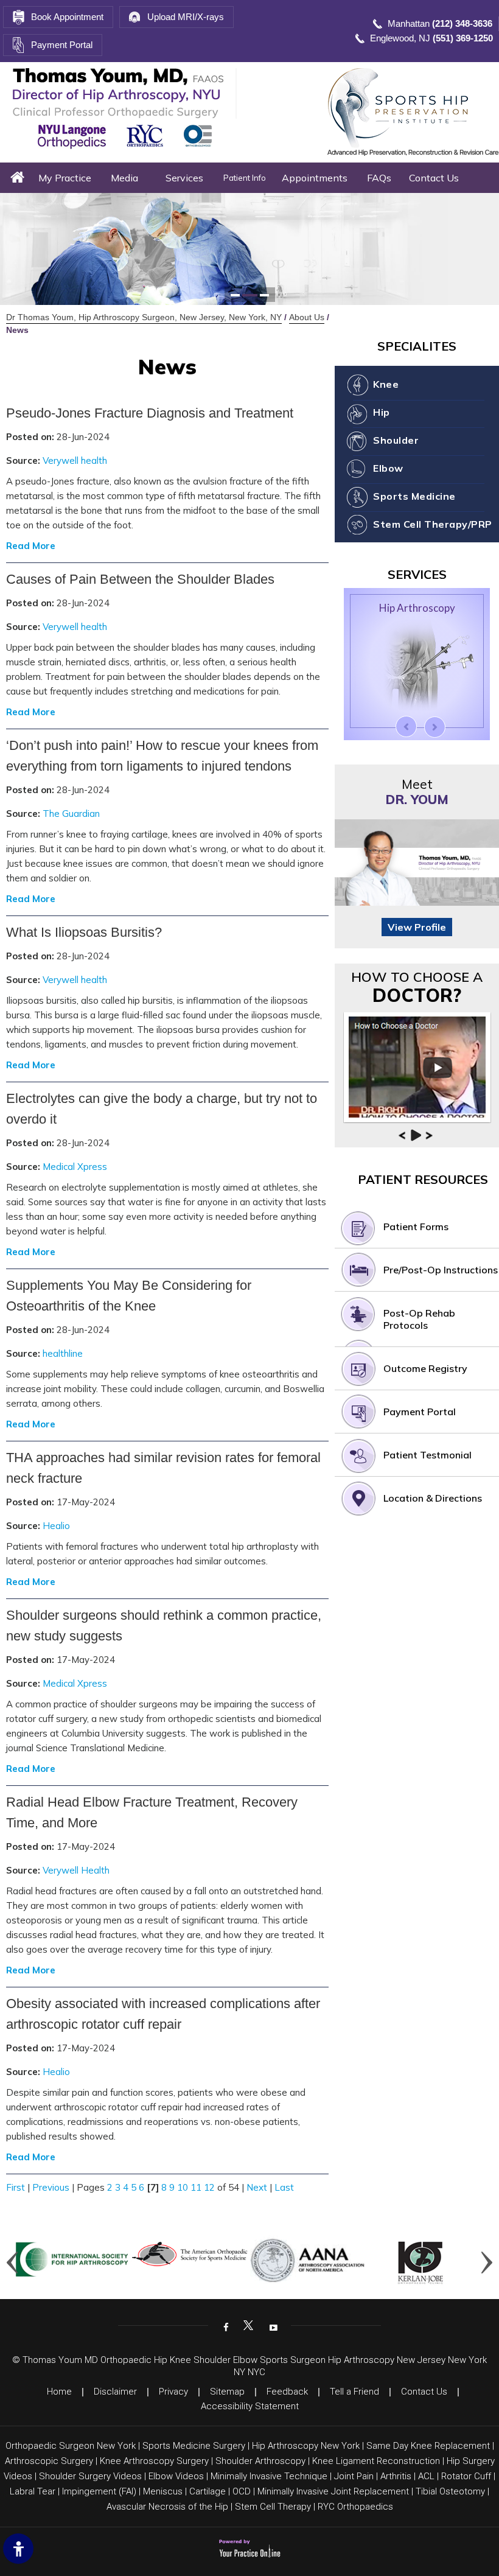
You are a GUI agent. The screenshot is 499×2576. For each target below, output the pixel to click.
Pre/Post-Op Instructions (441, 1270)
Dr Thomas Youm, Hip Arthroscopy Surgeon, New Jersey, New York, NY (144, 317)
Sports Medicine (414, 496)
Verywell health (75, 460)
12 (209, 2187)
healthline (63, 1353)
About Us (307, 317)
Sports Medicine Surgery (194, 2446)
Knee (386, 384)
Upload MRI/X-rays (186, 17)
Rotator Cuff (466, 2476)
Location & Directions (433, 1498)
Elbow (388, 468)
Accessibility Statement (250, 2406)
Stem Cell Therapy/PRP (433, 524)
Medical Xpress (75, 1167)
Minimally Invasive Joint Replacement (333, 2491)
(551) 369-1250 (463, 38)
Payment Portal (62, 45)
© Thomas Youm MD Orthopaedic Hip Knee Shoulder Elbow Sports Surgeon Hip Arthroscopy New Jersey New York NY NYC (249, 2366)
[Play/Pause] (416, 1135)
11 (196, 2187)
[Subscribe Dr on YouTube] (272, 2326)
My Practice (65, 178)
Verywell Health (76, 1870)
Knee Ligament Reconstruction (376, 2461)
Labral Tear (33, 2491)
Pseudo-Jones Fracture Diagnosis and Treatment (150, 413)
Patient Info (245, 178)
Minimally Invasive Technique (269, 2476)
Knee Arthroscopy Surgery (154, 2461)
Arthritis (396, 2476)
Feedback (287, 2392)
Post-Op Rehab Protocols (419, 1319)
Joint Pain (354, 2476)
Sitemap (227, 2392)
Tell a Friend (354, 2392)
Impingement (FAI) (99, 2491)
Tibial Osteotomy (450, 2491)
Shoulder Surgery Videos (90, 2476)
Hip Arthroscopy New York (306, 2446)
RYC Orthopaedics (355, 2507)
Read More (31, 546)
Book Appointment (67, 17)
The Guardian (71, 814)
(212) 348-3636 (462, 23)
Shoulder (396, 440)
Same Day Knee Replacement (428, 2446)
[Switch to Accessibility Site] (18, 2549)
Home (17, 178)
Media (124, 178)
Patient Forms (416, 1227)
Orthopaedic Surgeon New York (71, 2446)
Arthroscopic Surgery (49, 2461)
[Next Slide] (435, 727)
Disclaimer (115, 2392)
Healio (56, 1526)
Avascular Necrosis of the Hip (167, 2507)
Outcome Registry (425, 1368)
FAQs (379, 178)
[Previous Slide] (406, 726)
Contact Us (434, 178)
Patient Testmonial (427, 1455)
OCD (242, 2491)
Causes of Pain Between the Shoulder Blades (140, 579)
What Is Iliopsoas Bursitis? (84, 932)
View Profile (417, 927)
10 (183, 2187)
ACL (426, 2476)
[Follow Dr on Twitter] (248, 2326)
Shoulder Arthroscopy (260, 2461)
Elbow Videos (176, 2476)
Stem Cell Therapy (273, 2507)
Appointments (315, 178)
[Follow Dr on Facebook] (225, 2326)
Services (184, 178)
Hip (382, 412)
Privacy (173, 2392)
